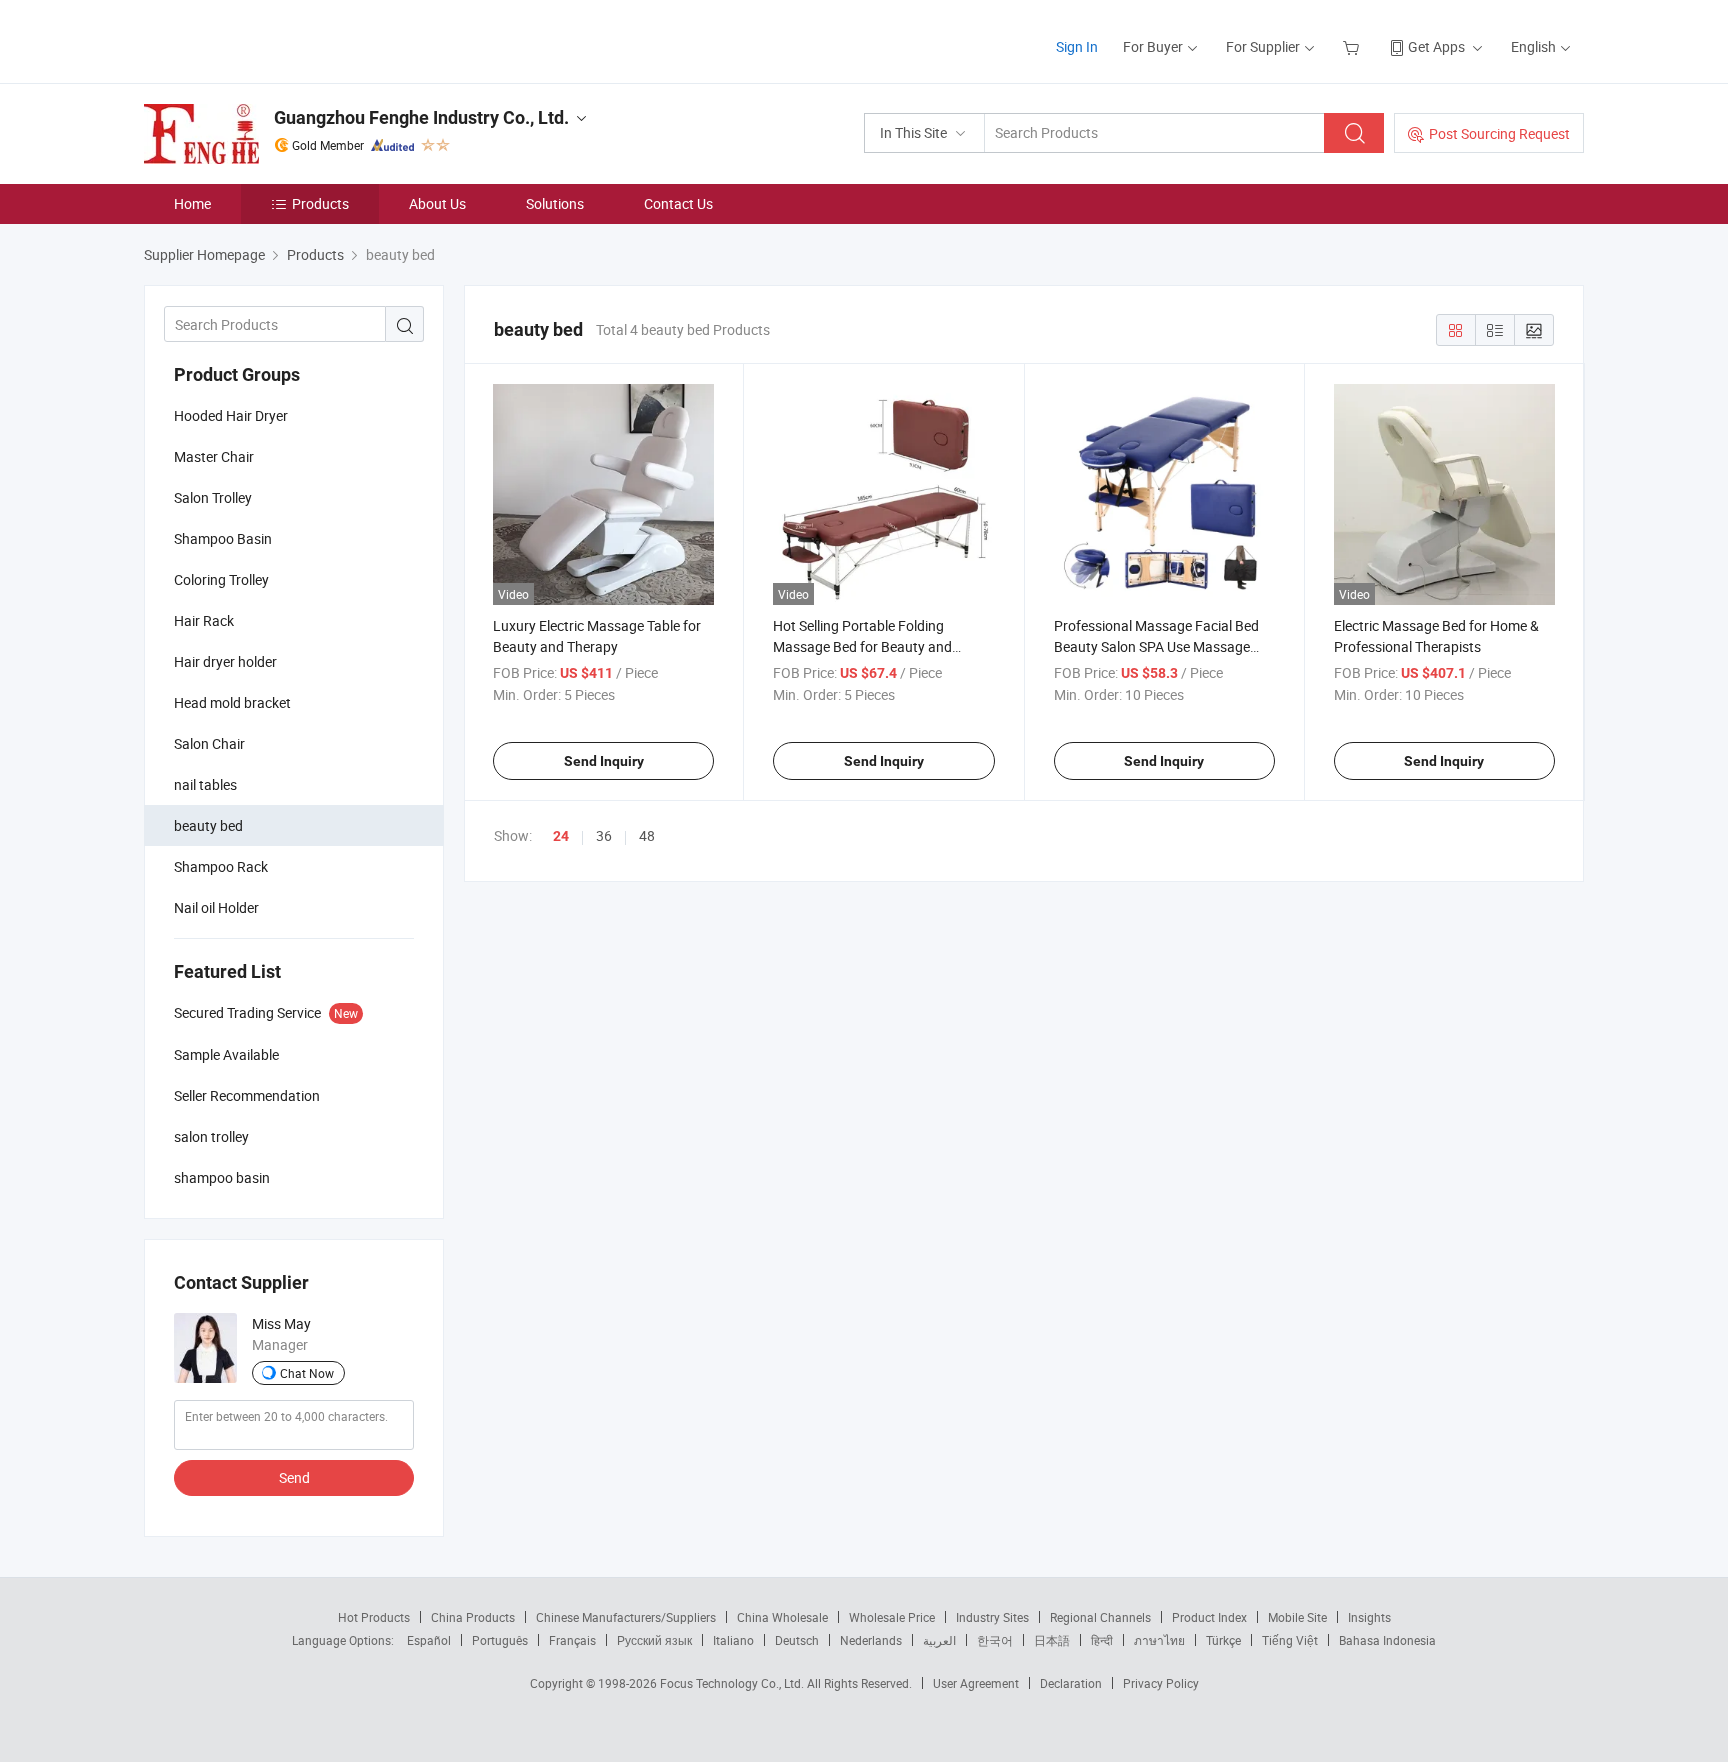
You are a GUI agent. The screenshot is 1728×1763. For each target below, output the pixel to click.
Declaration (1071, 1683)
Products (320, 203)
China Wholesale (782, 1617)
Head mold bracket (232, 702)
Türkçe (1223, 1640)
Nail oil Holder (216, 907)
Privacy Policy (1161, 1683)
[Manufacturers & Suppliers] (272, 39)
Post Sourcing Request (1499, 133)
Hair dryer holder (225, 661)
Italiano (733, 1640)
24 (561, 836)
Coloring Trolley (221, 579)
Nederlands (871, 1640)
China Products (473, 1617)
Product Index (1209, 1617)
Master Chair (214, 456)
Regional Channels (1100, 1617)
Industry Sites (992, 1617)
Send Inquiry (604, 761)
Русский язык (654, 1640)
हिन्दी (1102, 1640)
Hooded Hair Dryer (231, 415)
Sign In (1077, 46)
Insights (1369, 1617)
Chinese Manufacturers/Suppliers (626, 1617)
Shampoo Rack (221, 866)
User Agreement (976, 1683)
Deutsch (797, 1640)
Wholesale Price (892, 1617)
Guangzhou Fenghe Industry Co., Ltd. (421, 117)
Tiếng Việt (1290, 1640)
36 (604, 835)
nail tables (205, 784)
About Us (437, 203)
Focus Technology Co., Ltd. (733, 1683)
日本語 (1052, 1640)
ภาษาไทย (1159, 1640)
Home (192, 203)
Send (294, 1477)
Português (500, 1640)
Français (572, 1640)
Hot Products (374, 1617)
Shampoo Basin (223, 538)
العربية (939, 1640)
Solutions (555, 203)
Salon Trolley (213, 497)
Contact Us (678, 203)
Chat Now (307, 1373)
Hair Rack (204, 620)
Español (429, 1640)
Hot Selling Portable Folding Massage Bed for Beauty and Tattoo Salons (862, 646)
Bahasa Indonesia (1387, 1640)
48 (647, 835)
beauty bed (208, 825)
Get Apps (1436, 46)
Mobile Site (1297, 1617)
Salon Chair (209, 743)
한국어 (995, 1640)
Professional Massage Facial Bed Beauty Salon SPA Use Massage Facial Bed (1156, 646)
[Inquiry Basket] (1353, 46)
